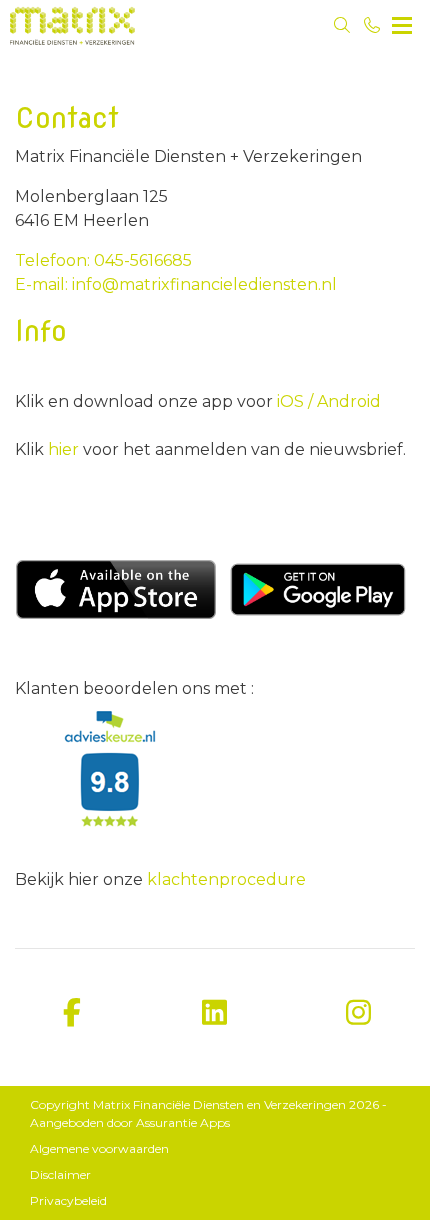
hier (65, 449)
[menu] (402, 20)
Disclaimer (60, 1174)
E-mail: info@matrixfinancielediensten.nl (176, 284)
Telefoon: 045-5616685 (103, 260)
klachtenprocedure (226, 879)
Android (347, 401)
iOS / (295, 401)
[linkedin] (214, 1013)
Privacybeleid (68, 1200)
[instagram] (358, 1013)
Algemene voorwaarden (99, 1148)
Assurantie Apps (183, 1122)
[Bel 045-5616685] (372, 25)
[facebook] (71, 1013)
